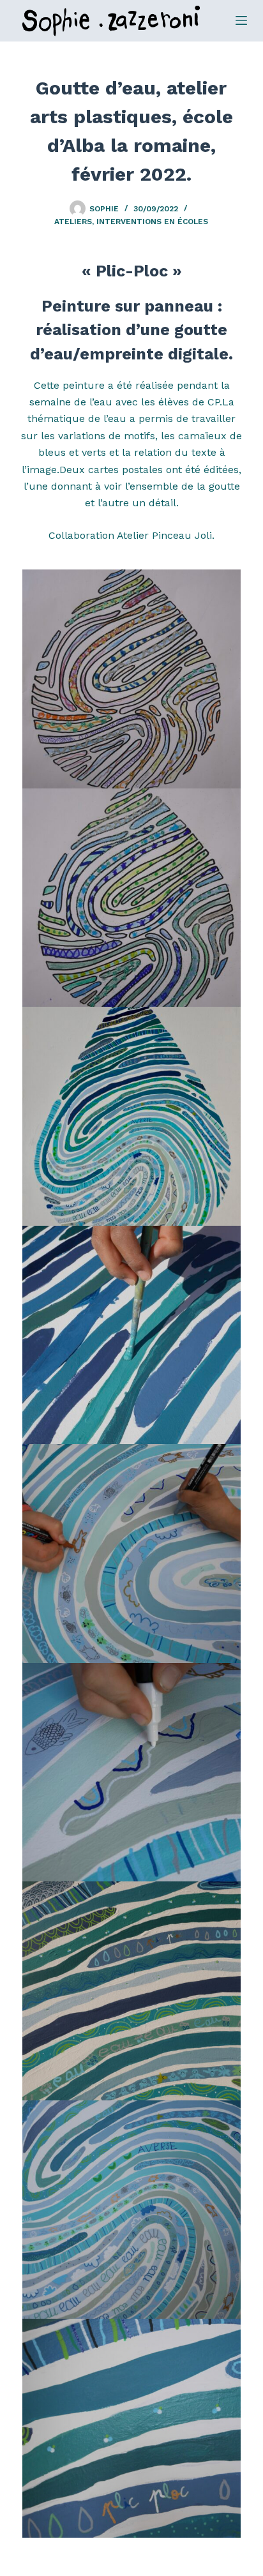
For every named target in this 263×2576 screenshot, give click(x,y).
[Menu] (241, 20)
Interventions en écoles (152, 222)
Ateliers (73, 222)
